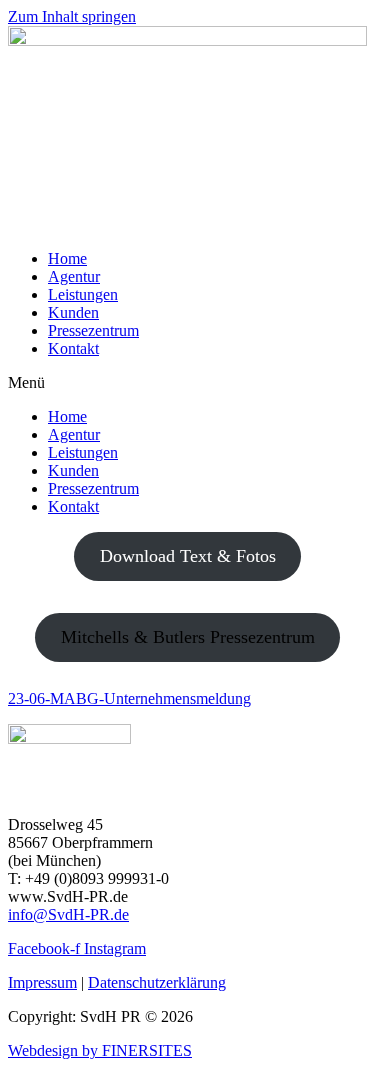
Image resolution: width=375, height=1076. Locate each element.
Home (67, 258)
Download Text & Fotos (188, 556)
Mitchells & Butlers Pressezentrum (188, 637)
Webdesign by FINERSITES (100, 1050)
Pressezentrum (93, 330)
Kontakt (73, 348)
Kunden (73, 312)
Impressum (42, 982)
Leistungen (83, 294)
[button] (187, 383)
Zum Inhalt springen (72, 16)
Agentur (74, 276)
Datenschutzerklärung (157, 982)
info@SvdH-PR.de (68, 914)
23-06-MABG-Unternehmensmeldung (129, 698)
